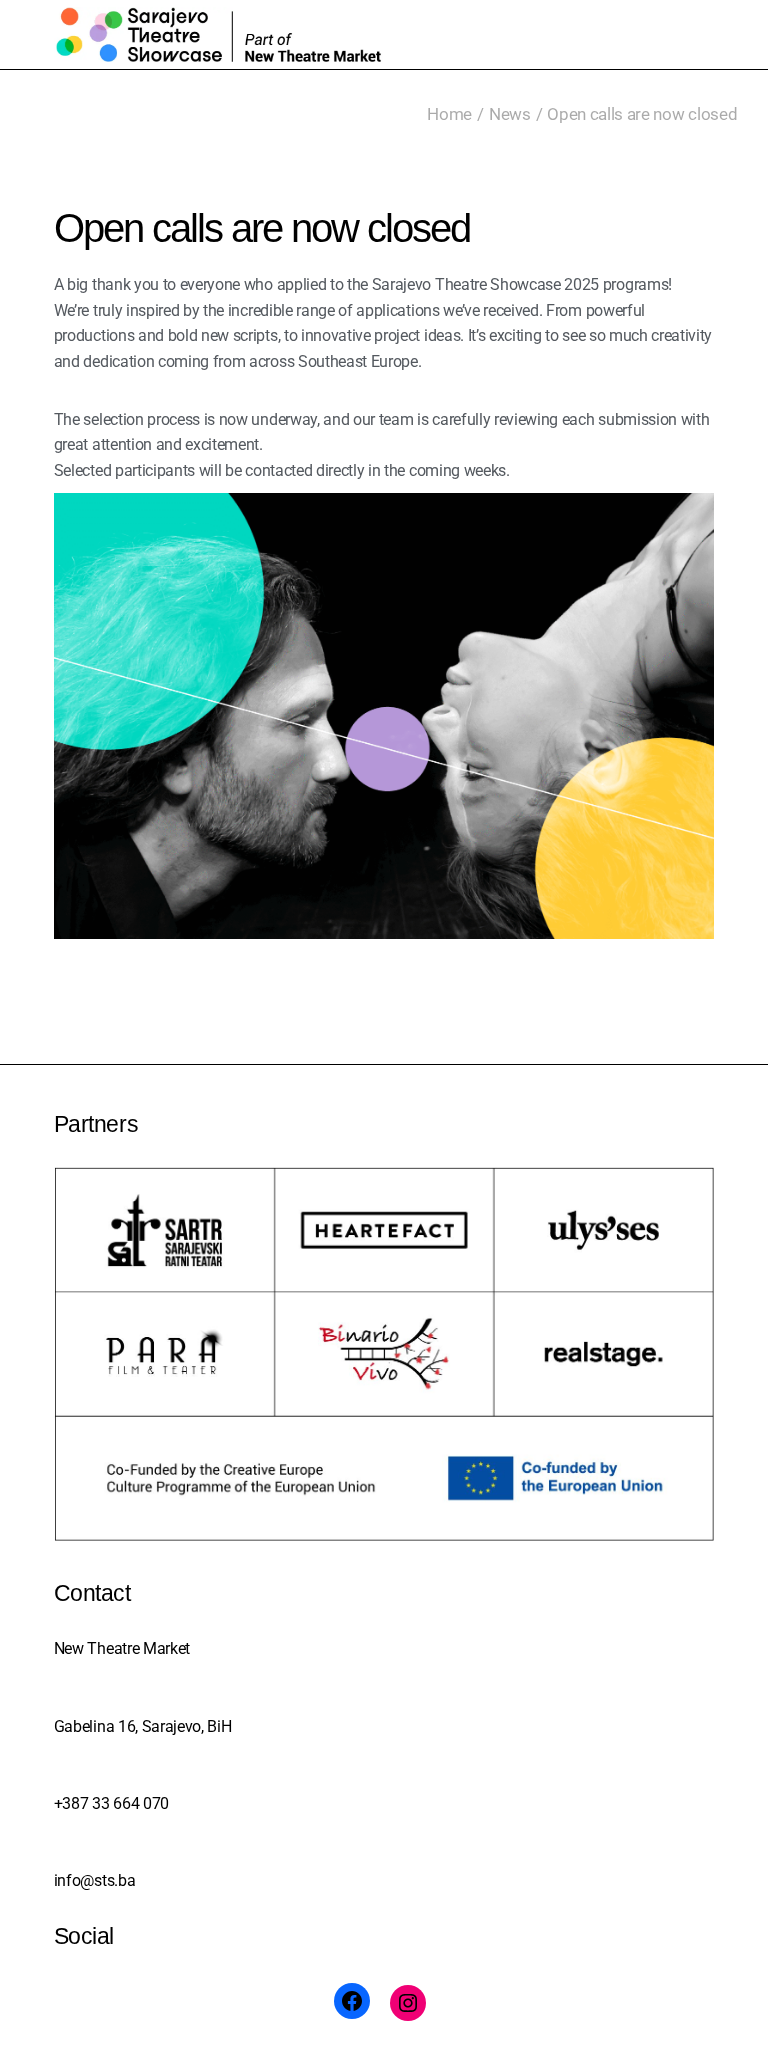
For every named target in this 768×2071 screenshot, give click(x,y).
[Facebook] (352, 2001)
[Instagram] (408, 2003)
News (510, 114)
